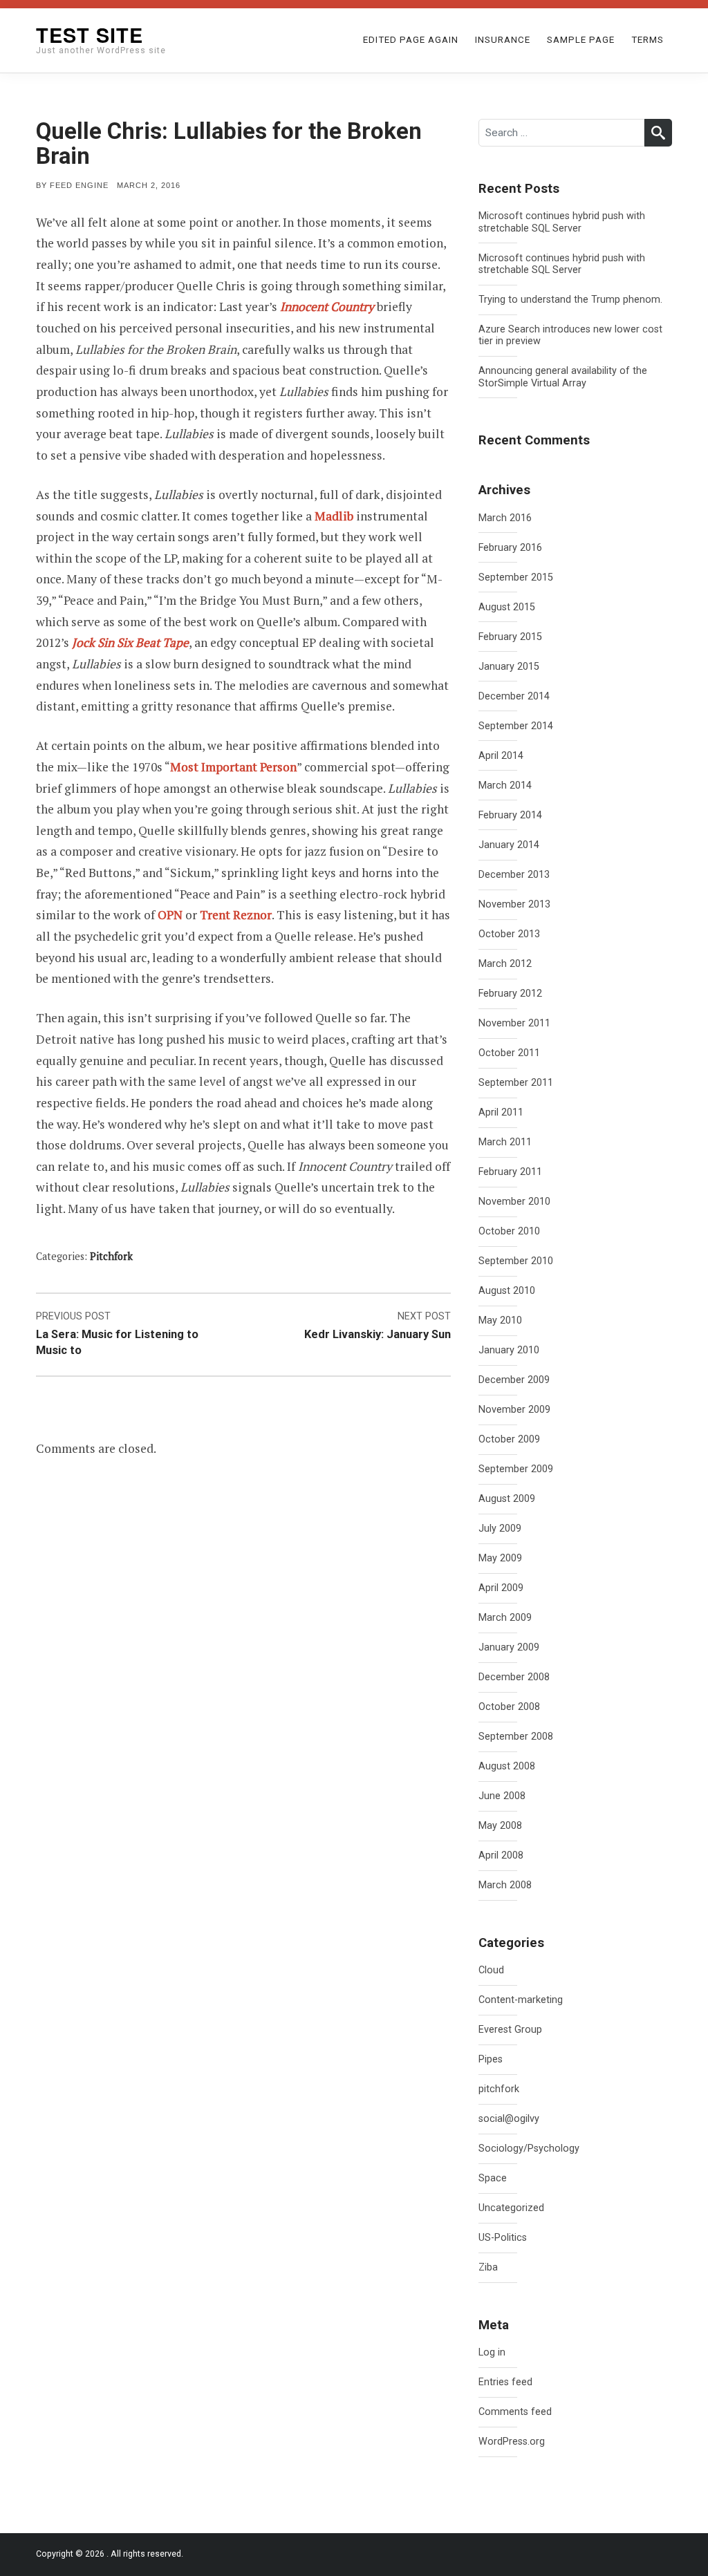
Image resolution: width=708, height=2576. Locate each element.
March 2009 (505, 1618)
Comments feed (515, 2412)
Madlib (334, 516)
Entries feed (505, 2382)
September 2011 (516, 1083)
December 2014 (514, 696)
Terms (648, 40)
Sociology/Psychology (529, 2149)
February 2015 (510, 637)
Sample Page (581, 40)
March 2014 (505, 786)
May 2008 (500, 1826)
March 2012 (505, 964)
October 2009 (509, 1439)
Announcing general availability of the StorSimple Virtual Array (563, 377)
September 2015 (516, 577)
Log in (492, 2352)
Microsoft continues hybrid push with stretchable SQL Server (562, 222)
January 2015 (509, 667)
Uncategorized (511, 2208)
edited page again (411, 40)
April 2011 (501, 1112)
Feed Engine (79, 185)
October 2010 (509, 1231)
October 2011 (509, 1053)
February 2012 (510, 994)
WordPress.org (512, 2442)
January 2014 (509, 845)
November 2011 (514, 1023)
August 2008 (507, 1766)
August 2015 (507, 607)
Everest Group (510, 2030)
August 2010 (507, 1291)
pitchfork (111, 1256)
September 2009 (516, 1469)
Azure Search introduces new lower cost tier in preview (570, 335)
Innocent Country (327, 307)
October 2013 (509, 934)
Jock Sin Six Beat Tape (130, 642)
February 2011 (510, 1172)
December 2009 (514, 1380)
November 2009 (514, 1410)
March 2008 (505, 1885)
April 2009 (501, 1588)
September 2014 (516, 726)
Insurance (503, 40)
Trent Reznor (236, 915)
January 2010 (509, 1350)
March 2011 (505, 1142)
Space (493, 2178)
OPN (170, 915)
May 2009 (500, 1558)
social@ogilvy (509, 2119)
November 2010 (514, 1202)
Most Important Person (233, 767)
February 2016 (510, 548)
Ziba (488, 2267)
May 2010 (500, 1320)
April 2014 (501, 756)
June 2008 (502, 1796)
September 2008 (516, 1737)
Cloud (491, 1970)
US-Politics (503, 2238)
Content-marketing (521, 2000)
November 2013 (514, 904)
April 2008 (501, 1855)
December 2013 (514, 875)
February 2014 (510, 815)
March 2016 (505, 518)
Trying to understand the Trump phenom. (570, 300)
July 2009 (500, 1529)
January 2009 (509, 1647)
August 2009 (507, 1499)
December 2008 (514, 1677)
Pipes (491, 2059)
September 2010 (516, 1261)
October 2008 (509, 1707)
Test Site (90, 35)
